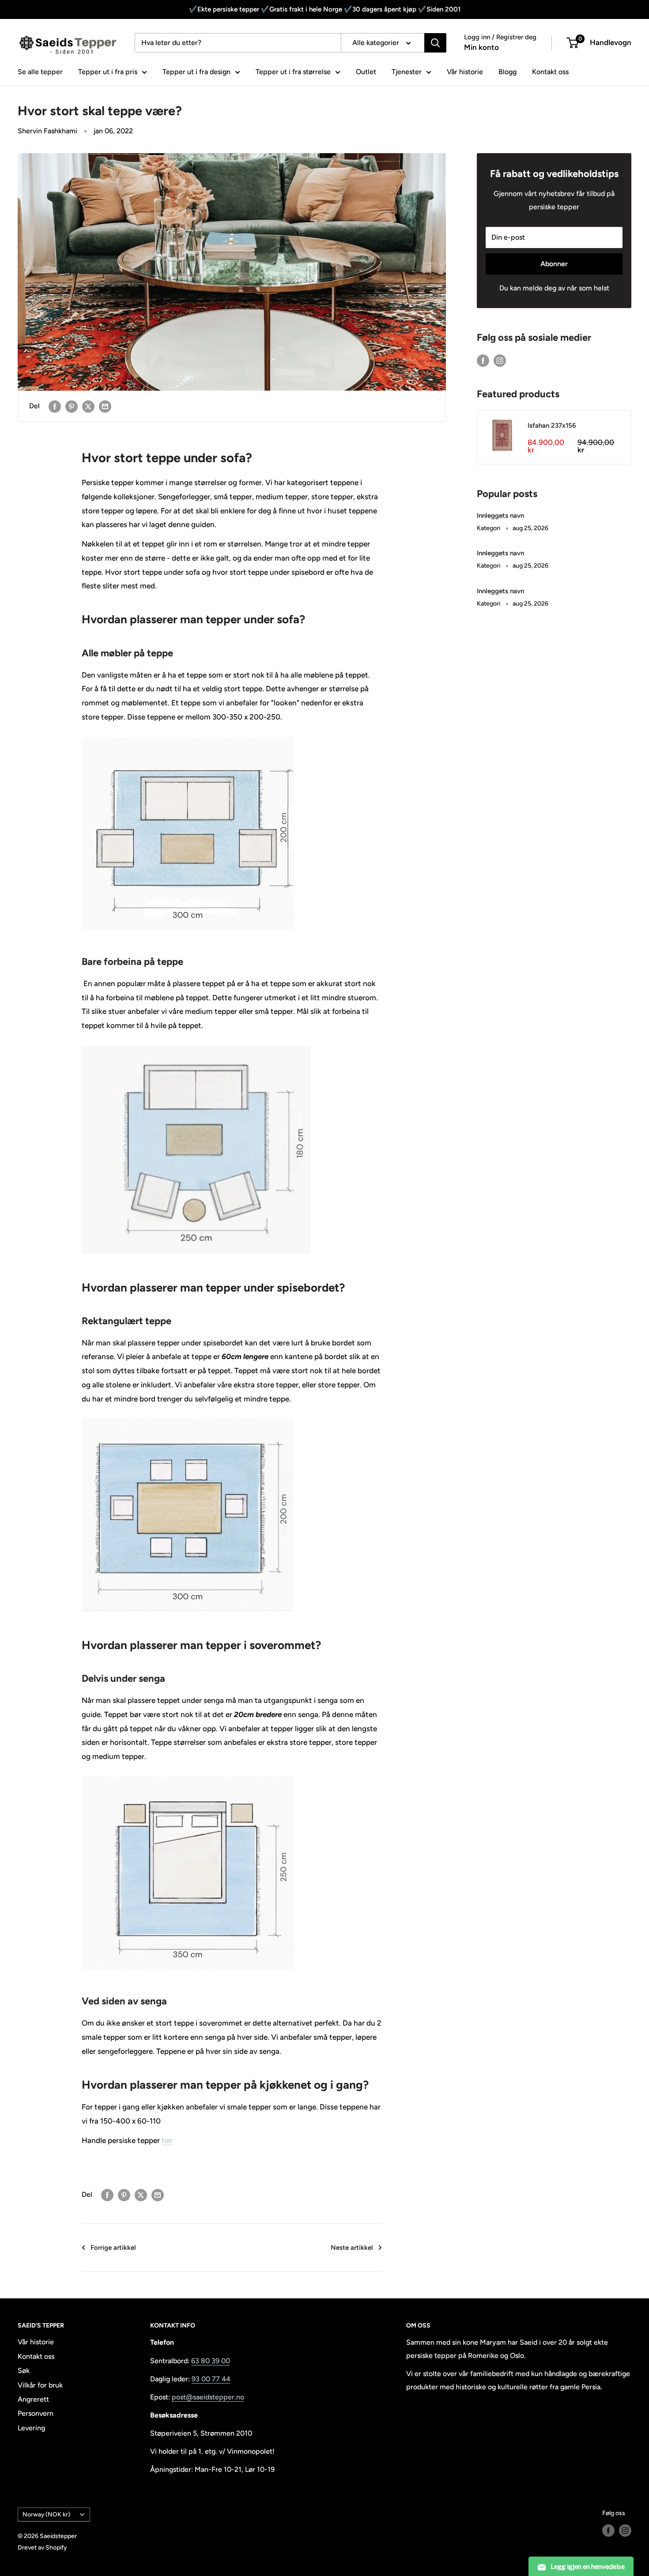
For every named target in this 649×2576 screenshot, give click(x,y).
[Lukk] (426, 1185)
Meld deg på (324, 1362)
